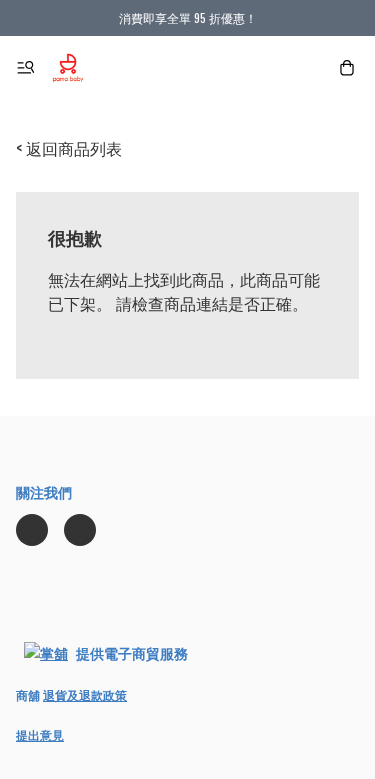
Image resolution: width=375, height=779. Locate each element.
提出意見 (40, 734)
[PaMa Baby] (68, 68)
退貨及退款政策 (85, 694)
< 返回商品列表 (69, 148)
